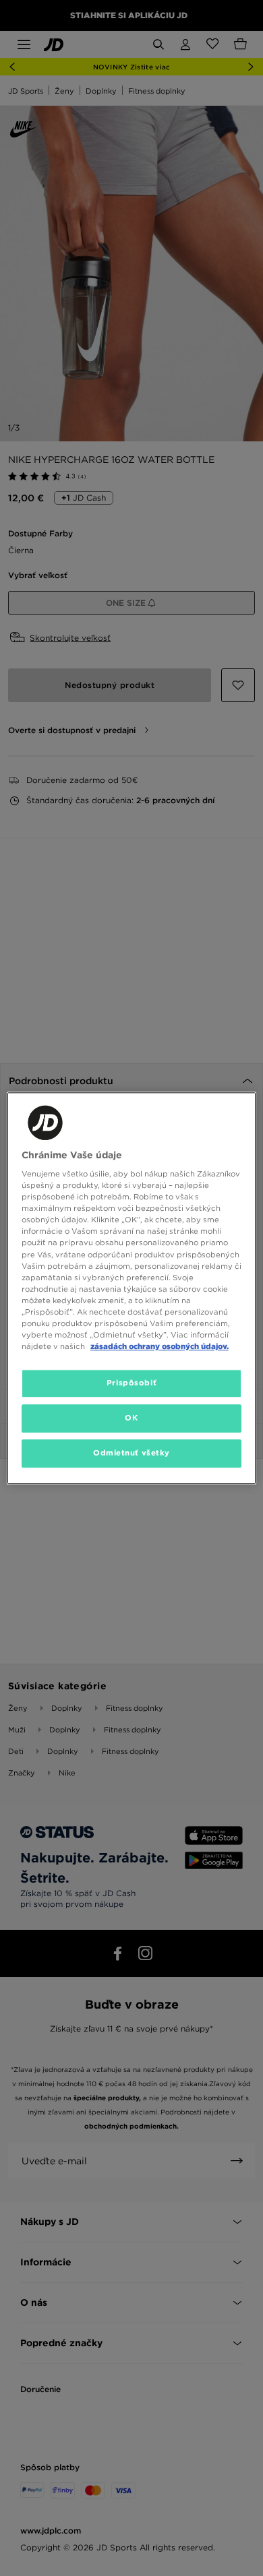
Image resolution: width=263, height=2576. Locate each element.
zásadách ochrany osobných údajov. (159, 1346)
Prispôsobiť (131, 1383)
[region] (132, 1288)
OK (131, 1418)
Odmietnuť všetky (131, 1453)
